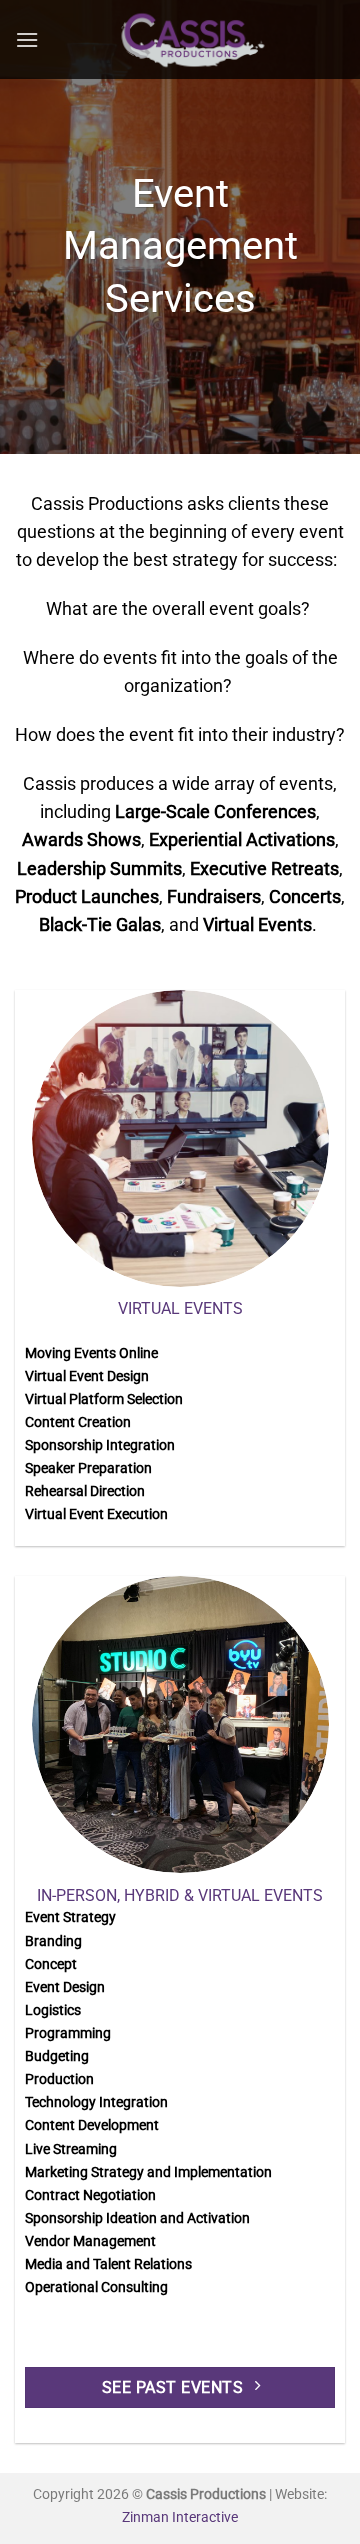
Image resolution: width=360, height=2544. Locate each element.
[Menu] (27, 39)
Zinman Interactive (180, 2517)
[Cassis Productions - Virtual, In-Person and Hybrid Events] (192, 39)
